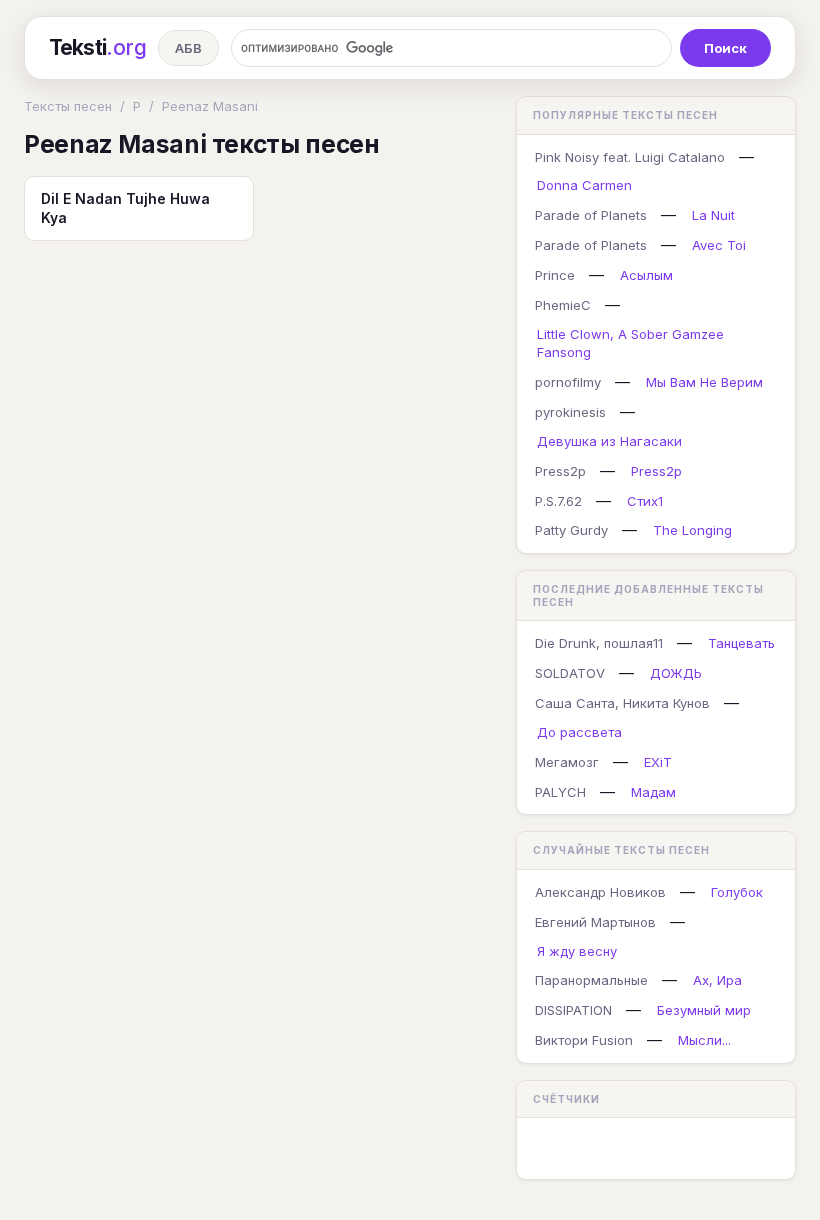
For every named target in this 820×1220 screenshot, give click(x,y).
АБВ (188, 48)
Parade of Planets (591, 215)
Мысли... (704, 1040)
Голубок (737, 892)
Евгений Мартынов (595, 922)
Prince (555, 275)
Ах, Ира (717, 980)
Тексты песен (68, 106)
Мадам (653, 792)
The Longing (692, 530)
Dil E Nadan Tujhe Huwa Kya (125, 208)
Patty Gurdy (571, 530)
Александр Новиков (600, 892)
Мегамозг (567, 762)
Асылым (646, 275)
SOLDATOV (570, 673)
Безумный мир (704, 1010)
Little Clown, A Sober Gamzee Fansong (630, 343)
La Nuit (713, 215)
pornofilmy (568, 382)
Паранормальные (591, 980)
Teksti (97, 47)
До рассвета (579, 732)
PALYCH (560, 792)
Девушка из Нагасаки (609, 441)
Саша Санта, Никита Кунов (622, 703)
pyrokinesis (570, 412)
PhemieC (563, 305)
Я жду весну (577, 951)
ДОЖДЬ (676, 673)
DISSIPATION (573, 1010)
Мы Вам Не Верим (704, 382)
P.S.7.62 (558, 501)
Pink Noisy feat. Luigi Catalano (630, 157)
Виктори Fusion (584, 1040)
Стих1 (645, 501)
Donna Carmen (584, 185)
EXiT (658, 762)
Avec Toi (719, 245)
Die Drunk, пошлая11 (599, 643)
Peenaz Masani (210, 106)
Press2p (560, 471)
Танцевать (741, 643)
